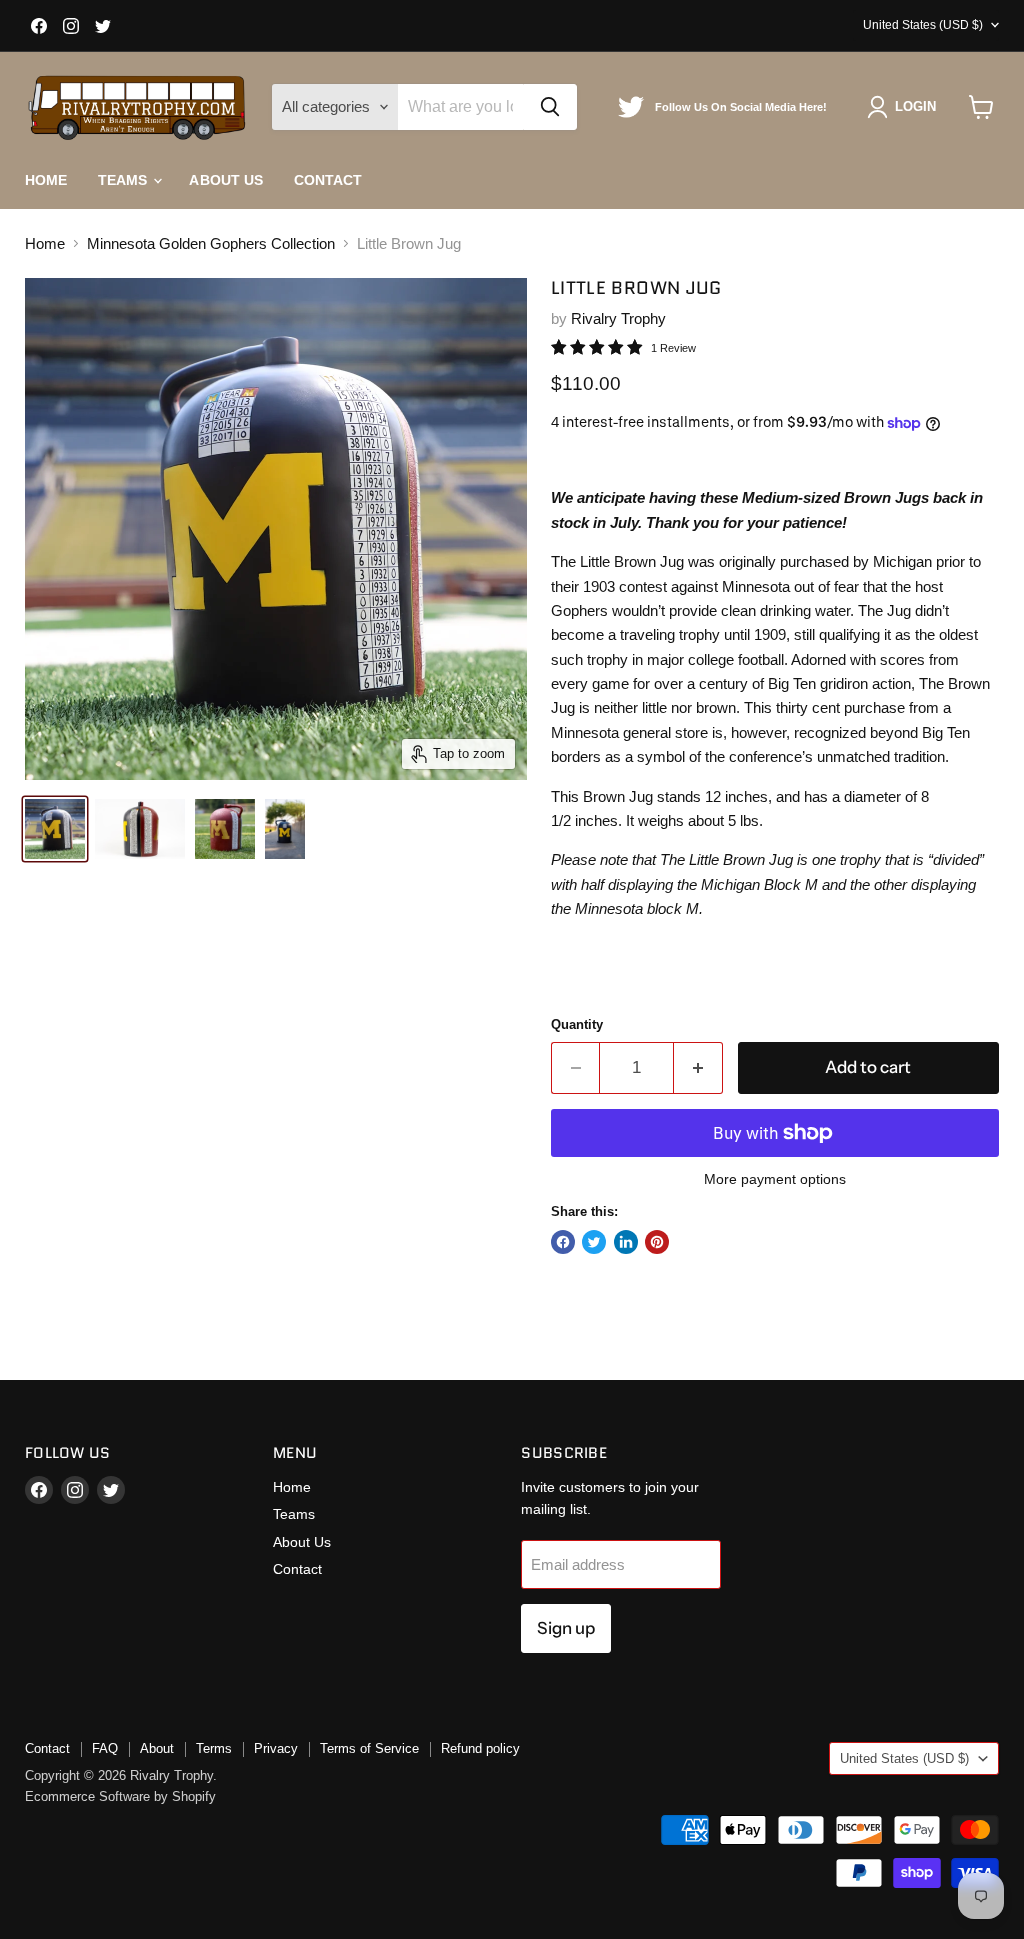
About (157, 1748)
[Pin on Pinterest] (657, 1242)
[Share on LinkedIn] (626, 1242)
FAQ (105, 1748)
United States (923, 25)
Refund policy (480, 1748)
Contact (328, 180)
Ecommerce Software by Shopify (120, 1796)
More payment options (775, 1179)
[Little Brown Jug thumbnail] (55, 829)
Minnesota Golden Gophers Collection (211, 243)
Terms (214, 1748)
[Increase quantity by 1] (698, 1067)
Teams (125, 180)
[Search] (550, 107)
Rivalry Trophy (618, 318)
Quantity (577, 1024)
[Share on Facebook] (563, 1242)
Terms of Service (369, 1748)
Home (46, 180)
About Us (226, 180)
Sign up (566, 1628)
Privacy (276, 1748)
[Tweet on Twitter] (594, 1242)
